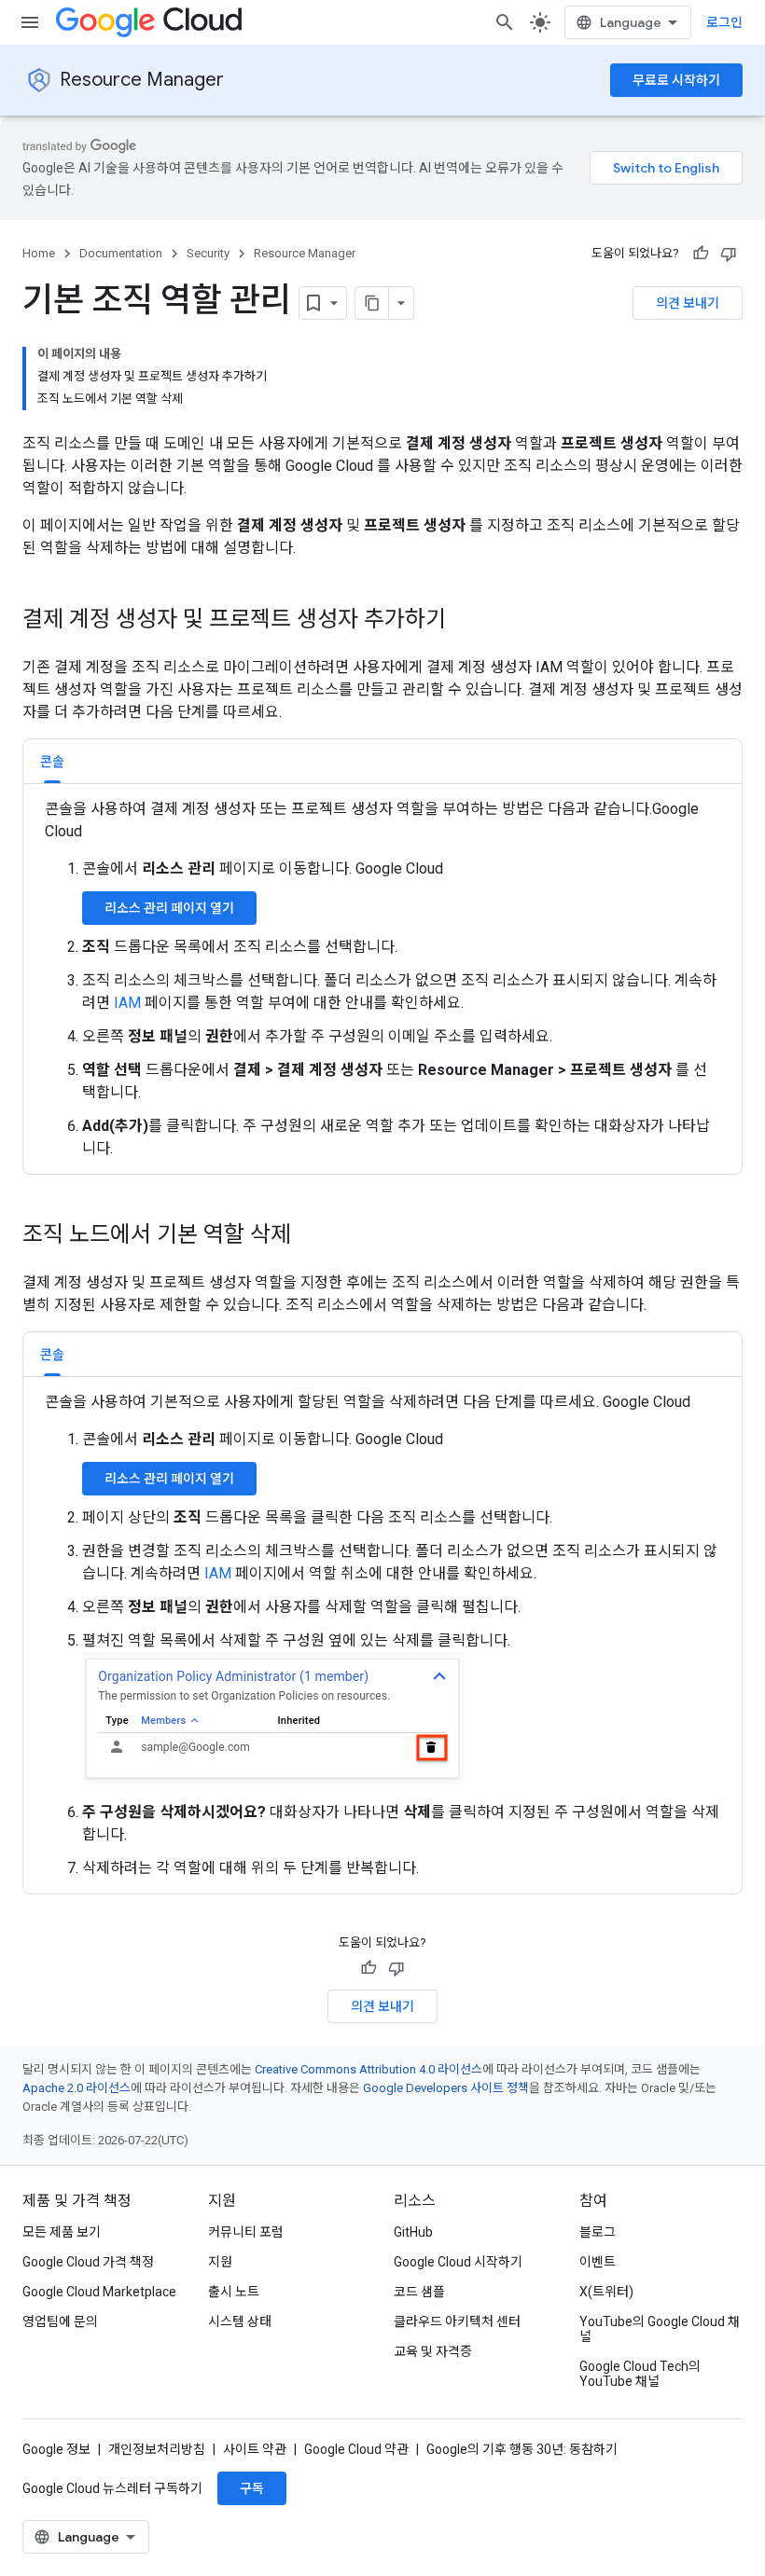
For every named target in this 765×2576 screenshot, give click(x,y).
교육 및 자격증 (433, 2351)
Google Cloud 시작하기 (458, 2262)
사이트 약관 (255, 2449)
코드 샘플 (419, 2292)
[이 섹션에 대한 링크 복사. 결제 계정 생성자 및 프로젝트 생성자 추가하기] (465, 621)
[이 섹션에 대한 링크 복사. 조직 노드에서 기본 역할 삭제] (310, 1236)
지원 (220, 2262)
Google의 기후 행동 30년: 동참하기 (522, 2449)
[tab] (52, 761)
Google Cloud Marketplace (99, 2292)
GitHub (413, 2232)
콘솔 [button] (52, 762)
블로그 (598, 2232)
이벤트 (598, 2262)
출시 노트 (234, 2292)
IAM (127, 1003)
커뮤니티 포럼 (246, 2232)
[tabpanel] (382, 979)
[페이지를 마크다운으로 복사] (372, 303)
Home (39, 253)
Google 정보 (56, 2449)
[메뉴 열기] (30, 22)
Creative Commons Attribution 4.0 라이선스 (369, 2069)
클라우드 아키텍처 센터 (457, 2321)
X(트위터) (606, 2292)
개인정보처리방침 (157, 2449)
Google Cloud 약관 (356, 2449)
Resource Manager (142, 80)
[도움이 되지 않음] (729, 254)
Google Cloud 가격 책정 (88, 2262)
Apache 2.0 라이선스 (76, 2088)
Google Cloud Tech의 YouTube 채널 (640, 2374)
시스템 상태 (240, 2321)
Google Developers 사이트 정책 (446, 2088)
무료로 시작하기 (676, 80)
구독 (252, 2488)
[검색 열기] (505, 22)
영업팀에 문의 (60, 2321)
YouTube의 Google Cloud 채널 (660, 2329)
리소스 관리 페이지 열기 (169, 908)
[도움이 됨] (701, 254)
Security (208, 253)
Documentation (121, 253)
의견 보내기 (688, 303)
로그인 (724, 22)
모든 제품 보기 (62, 2232)
